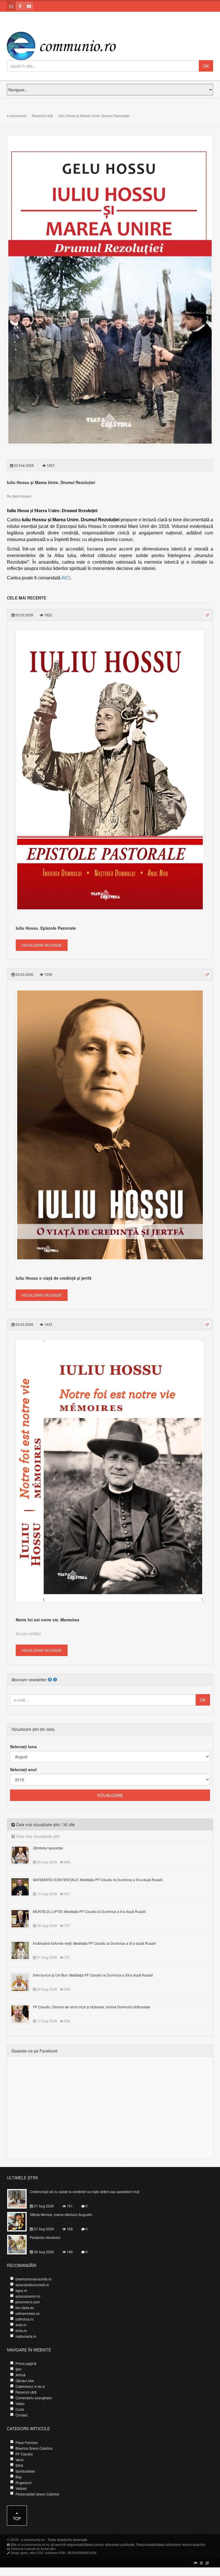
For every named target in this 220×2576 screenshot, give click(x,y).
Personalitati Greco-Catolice (37, 2494)
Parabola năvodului (45, 2237)
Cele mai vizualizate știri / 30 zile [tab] (45, 1824)
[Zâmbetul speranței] (23, 1855)
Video (20, 2403)
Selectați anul (23, 1769)
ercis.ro (21, 2330)
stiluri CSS (36, 2553)
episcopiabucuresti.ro (32, 2285)
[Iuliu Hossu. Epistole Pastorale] (110, 770)
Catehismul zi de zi (30, 2386)
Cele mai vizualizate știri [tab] (37, 1836)
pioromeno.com (28, 2302)
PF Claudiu (24, 2454)
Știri (18, 2369)
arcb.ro (21, 2325)
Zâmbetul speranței (48, 1848)
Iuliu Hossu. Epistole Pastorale (46, 928)
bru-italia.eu (25, 2307)
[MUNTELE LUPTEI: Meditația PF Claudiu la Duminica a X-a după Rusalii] (23, 1918)
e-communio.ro (33, 2539)
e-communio (17, 116)
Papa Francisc (27, 2442)
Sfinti (19, 2465)
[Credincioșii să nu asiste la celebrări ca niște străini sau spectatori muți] (20, 2198)
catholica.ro (24, 2319)
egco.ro (21, 2290)
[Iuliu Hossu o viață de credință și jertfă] (110, 1124)
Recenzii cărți (42, 116)
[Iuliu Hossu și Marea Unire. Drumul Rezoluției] (110, 290)
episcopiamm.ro (28, 2296)
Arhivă (20, 2375)
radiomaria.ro (26, 2336)
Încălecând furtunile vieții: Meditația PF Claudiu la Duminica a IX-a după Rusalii (94, 1943)
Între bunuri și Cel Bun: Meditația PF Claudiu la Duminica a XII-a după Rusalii (93, 1975)
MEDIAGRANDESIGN (82, 2553)
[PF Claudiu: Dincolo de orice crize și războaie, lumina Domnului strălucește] (23, 2013)
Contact (21, 2415)
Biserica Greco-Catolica (34, 2448)
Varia (19, 2460)
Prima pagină (26, 2363)
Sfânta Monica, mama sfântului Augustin (61, 2214)
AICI (66, 578)
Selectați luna (23, 1747)
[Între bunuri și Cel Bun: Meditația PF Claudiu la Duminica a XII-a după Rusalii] (23, 1982)
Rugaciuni (23, 2482)
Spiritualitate (25, 2471)
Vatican (21, 2488)
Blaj (18, 2477)
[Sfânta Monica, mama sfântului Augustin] (20, 2221)
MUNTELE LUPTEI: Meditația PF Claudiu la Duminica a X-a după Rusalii (89, 1911)
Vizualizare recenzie (42, 945)
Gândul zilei (25, 2381)
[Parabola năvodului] (20, 2244)
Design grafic (19, 2553)
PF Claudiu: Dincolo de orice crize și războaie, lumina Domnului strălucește (92, 2007)
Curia (20, 2409)
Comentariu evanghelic (34, 2398)
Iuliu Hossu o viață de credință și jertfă (54, 1278)
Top (17, 2518)
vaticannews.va (27, 2313)
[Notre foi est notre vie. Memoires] (110, 1470)
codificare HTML (55, 2553)
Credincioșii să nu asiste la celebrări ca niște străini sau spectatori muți (85, 2191)
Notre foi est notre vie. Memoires (48, 1620)
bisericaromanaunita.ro (34, 2279)
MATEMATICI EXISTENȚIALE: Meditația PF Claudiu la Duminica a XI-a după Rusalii (98, 1880)
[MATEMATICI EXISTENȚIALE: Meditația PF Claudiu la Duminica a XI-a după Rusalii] (23, 1886)
